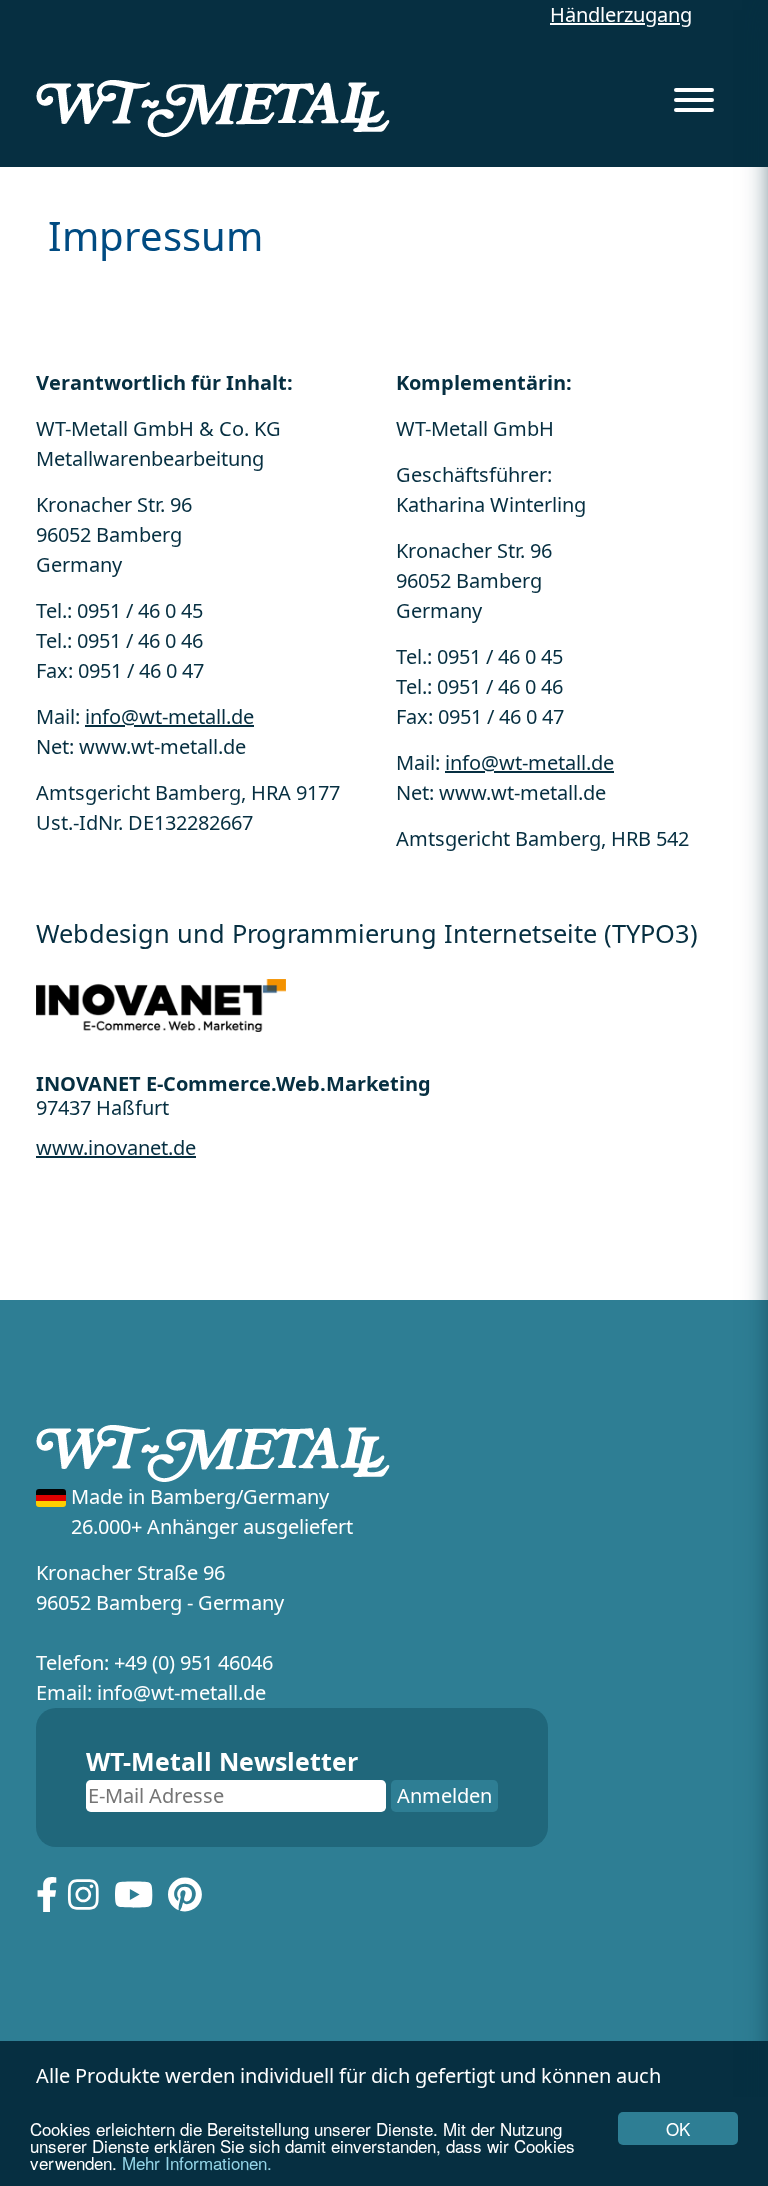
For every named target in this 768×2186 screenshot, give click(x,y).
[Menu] (694, 94)
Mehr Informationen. (197, 2162)
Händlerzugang (621, 14)
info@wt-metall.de (169, 716)
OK (678, 2128)
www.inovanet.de (116, 1147)
